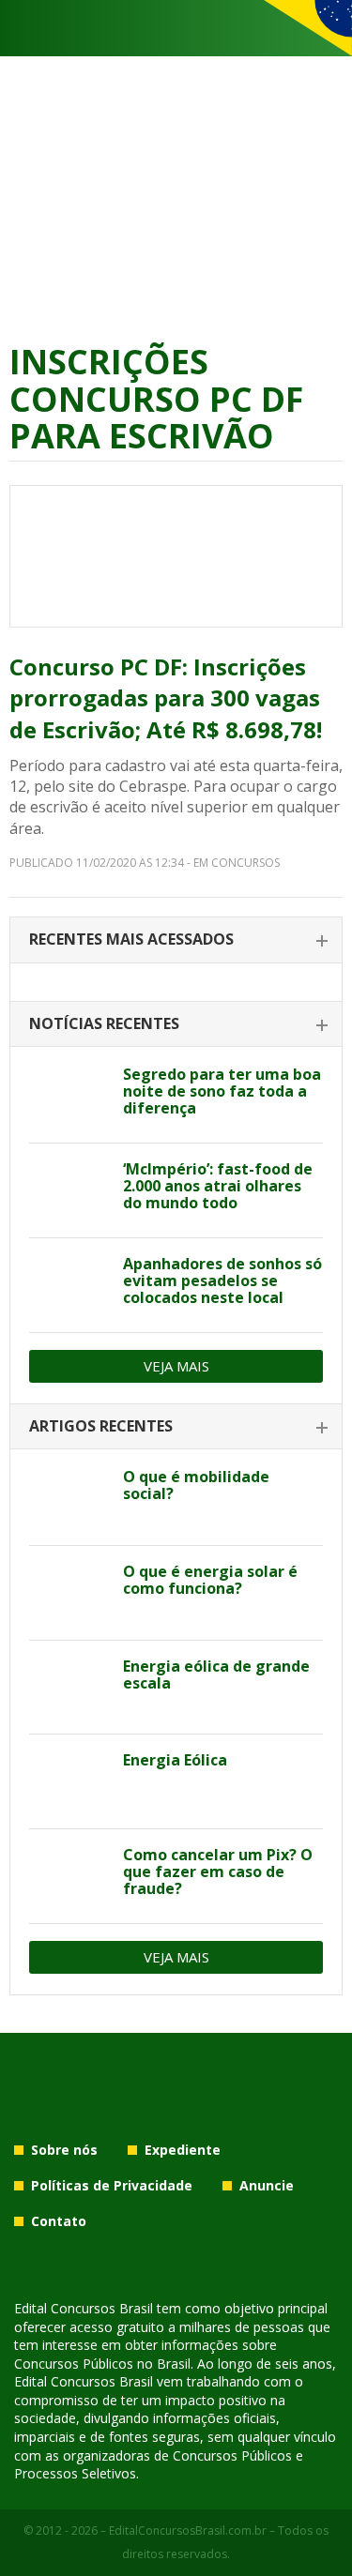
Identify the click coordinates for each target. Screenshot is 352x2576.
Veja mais (176, 1366)
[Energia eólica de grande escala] (69, 1688)
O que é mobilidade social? (196, 1485)
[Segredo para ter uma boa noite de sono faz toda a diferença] (69, 1096)
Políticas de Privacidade (112, 2185)
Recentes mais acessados (131, 939)
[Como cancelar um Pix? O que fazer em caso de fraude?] (69, 1876)
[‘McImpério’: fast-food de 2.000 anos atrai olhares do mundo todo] (69, 1190)
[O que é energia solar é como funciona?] (69, 1593)
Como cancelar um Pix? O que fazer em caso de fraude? (218, 1871)
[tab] (176, 940)
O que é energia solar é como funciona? (210, 1580)
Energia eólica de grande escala (216, 1674)
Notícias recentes (104, 1023)
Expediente (183, 2150)
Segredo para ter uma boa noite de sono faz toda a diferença (222, 1091)
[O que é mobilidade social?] (69, 1498)
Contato (59, 2221)
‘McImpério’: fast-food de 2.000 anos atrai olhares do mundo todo (218, 1186)
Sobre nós (64, 2150)
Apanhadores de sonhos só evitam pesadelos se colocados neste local (222, 1280)
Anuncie (267, 2185)
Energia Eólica (175, 1760)
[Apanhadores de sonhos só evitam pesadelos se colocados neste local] (69, 1285)
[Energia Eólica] (69, 1781)
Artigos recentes (101, 1426)
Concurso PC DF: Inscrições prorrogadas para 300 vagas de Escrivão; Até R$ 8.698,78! (166, 698)
